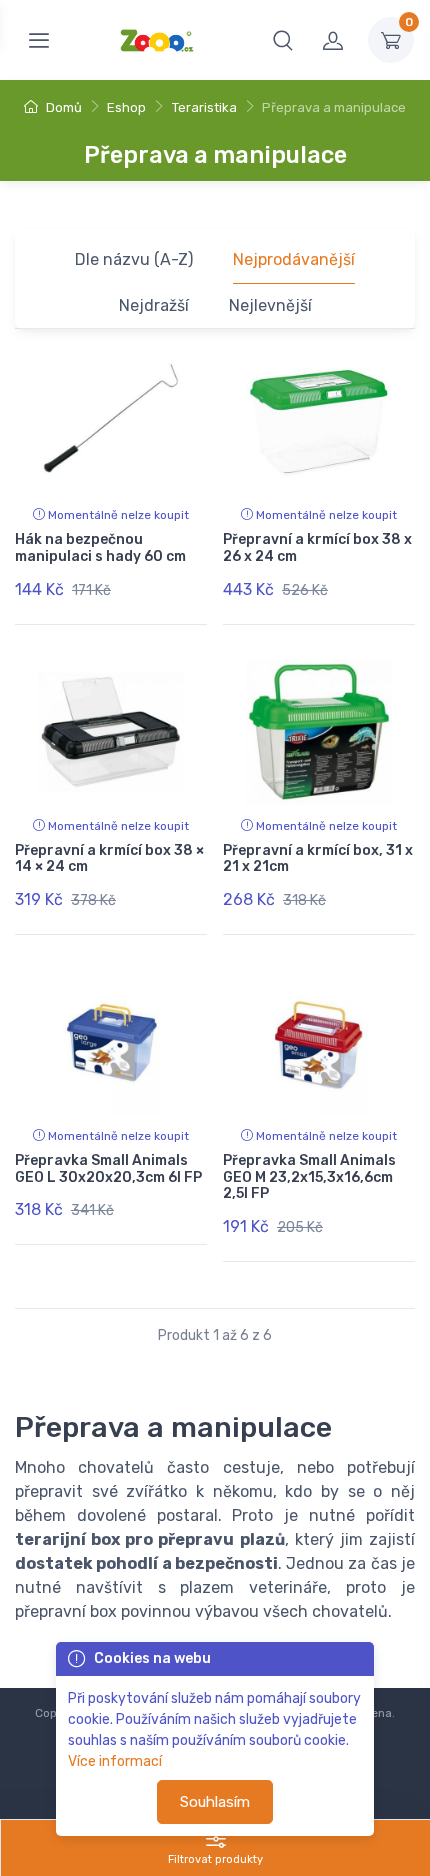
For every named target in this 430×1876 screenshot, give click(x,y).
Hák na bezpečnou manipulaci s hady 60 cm (100, 548)
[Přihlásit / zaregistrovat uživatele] (333, 40)
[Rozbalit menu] (39, 40)
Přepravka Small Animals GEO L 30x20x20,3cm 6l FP (108, 1169)
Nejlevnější (270, 305)
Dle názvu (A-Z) (134, 259)
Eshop (126, 107)
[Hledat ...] (283, 40)
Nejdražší (154, 305)
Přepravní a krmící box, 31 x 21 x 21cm (318, 859)
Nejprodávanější (294, 259)
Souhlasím (215, 1802)
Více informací (115, 1761)
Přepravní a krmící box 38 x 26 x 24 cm (317, 548)
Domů (62, 107)
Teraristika (204, 107)
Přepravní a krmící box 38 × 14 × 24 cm (109, 859)
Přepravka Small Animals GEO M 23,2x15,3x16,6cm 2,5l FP (309, 1177)
